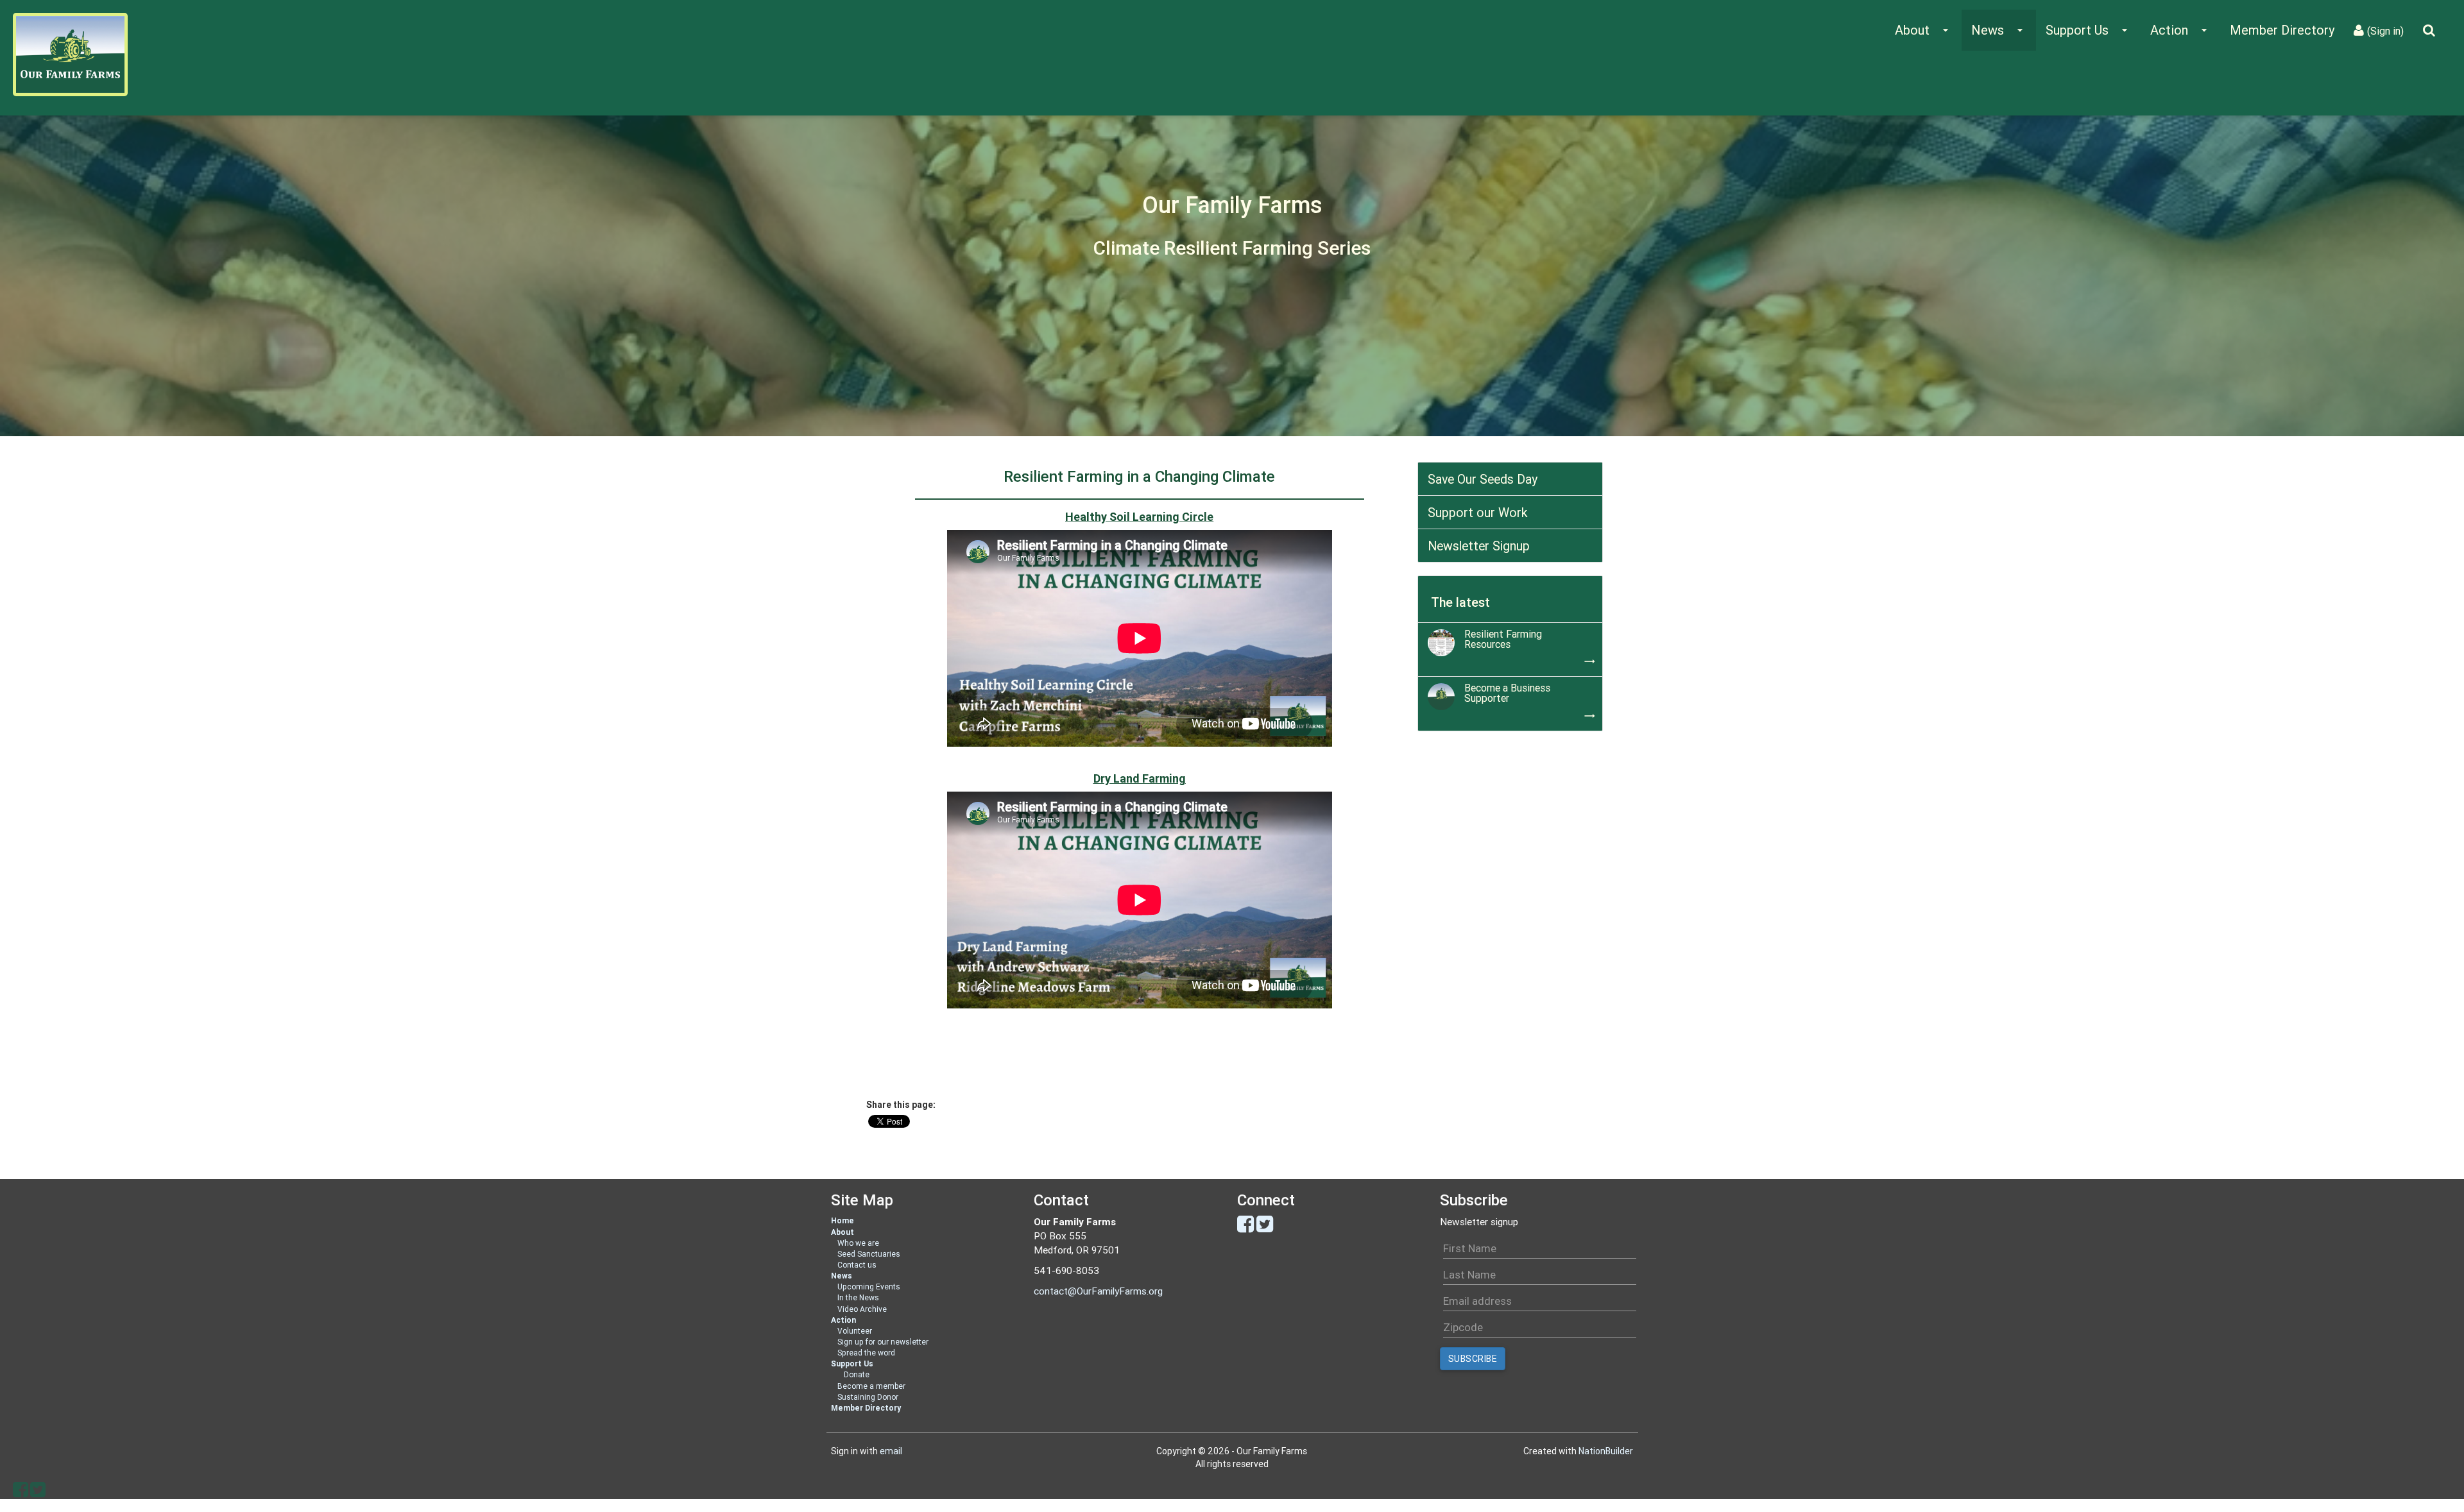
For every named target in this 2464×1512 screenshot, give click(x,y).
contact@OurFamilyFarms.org (1098, 1291)
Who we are (858, 1243)
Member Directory (2282, 30)
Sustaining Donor (868, 1397)
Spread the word (866, 1353)
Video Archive (862, 1309)
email (891, 1451)
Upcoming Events (869, 1287)
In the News (858, 1297)
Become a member (871, 1386)
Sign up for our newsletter (883, 1342)
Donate (857, 1374)
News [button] (1999, 30)
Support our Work (1478, 512)
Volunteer (855, 1331)
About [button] (1923, 30)
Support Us (852, 1363)
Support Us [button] (2088, 30)
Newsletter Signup (1479, 546)
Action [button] (2180, 30)
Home (843, 1220)
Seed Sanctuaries (869, 1254)
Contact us (857, 1265)
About (843, 1232)
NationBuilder (1606, 1451)
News (842, 1276)
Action (843, 1320)
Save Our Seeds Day (1483, 479)
